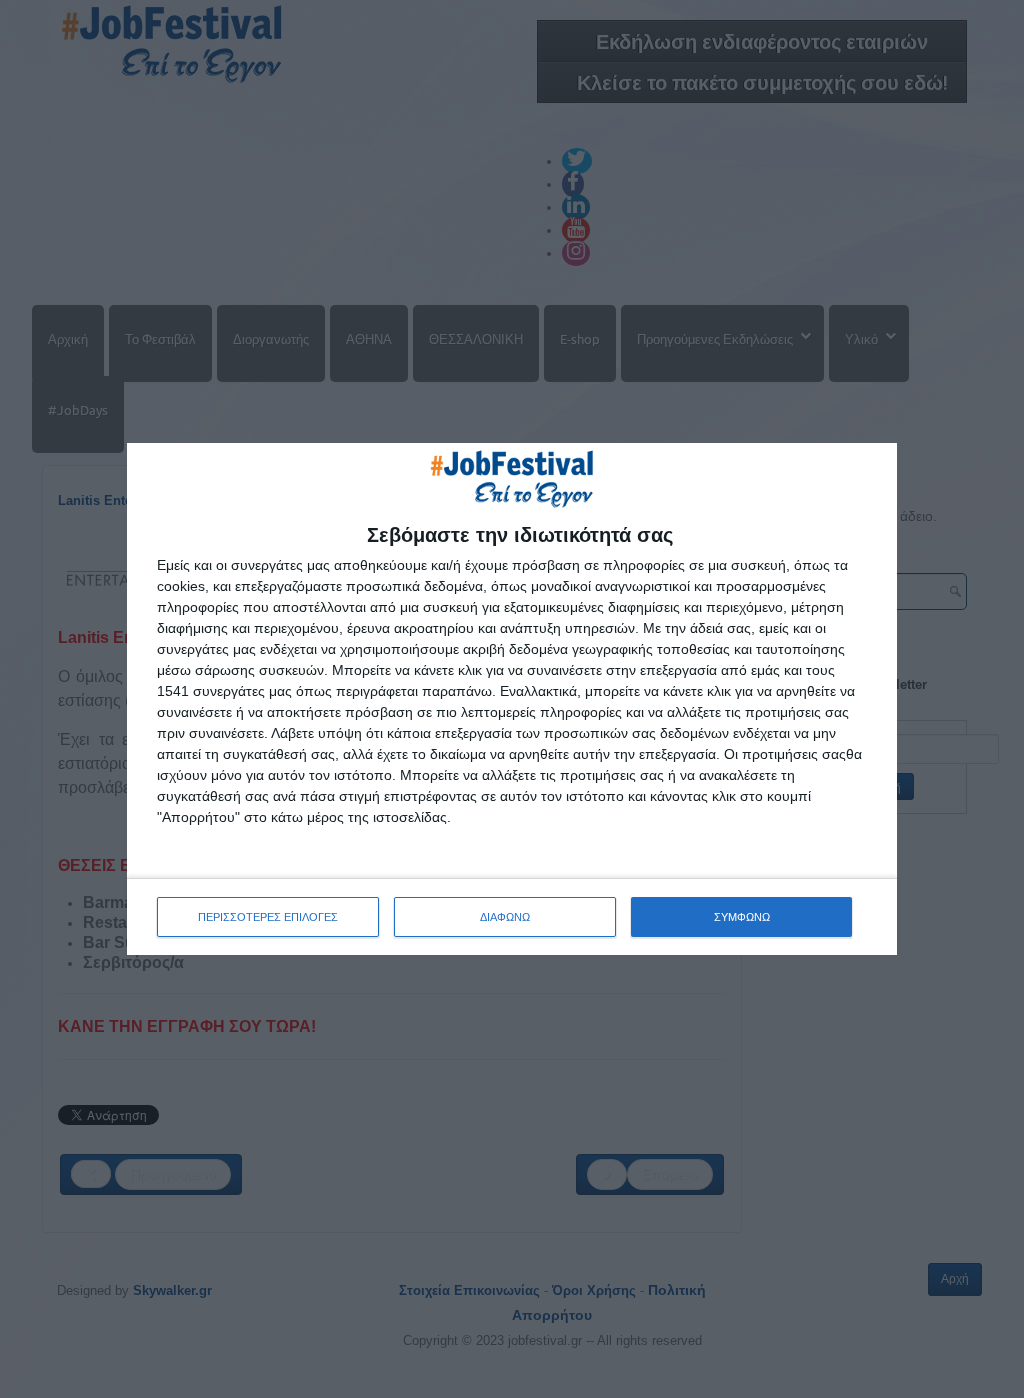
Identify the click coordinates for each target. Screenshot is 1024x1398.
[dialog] (512, 699)
